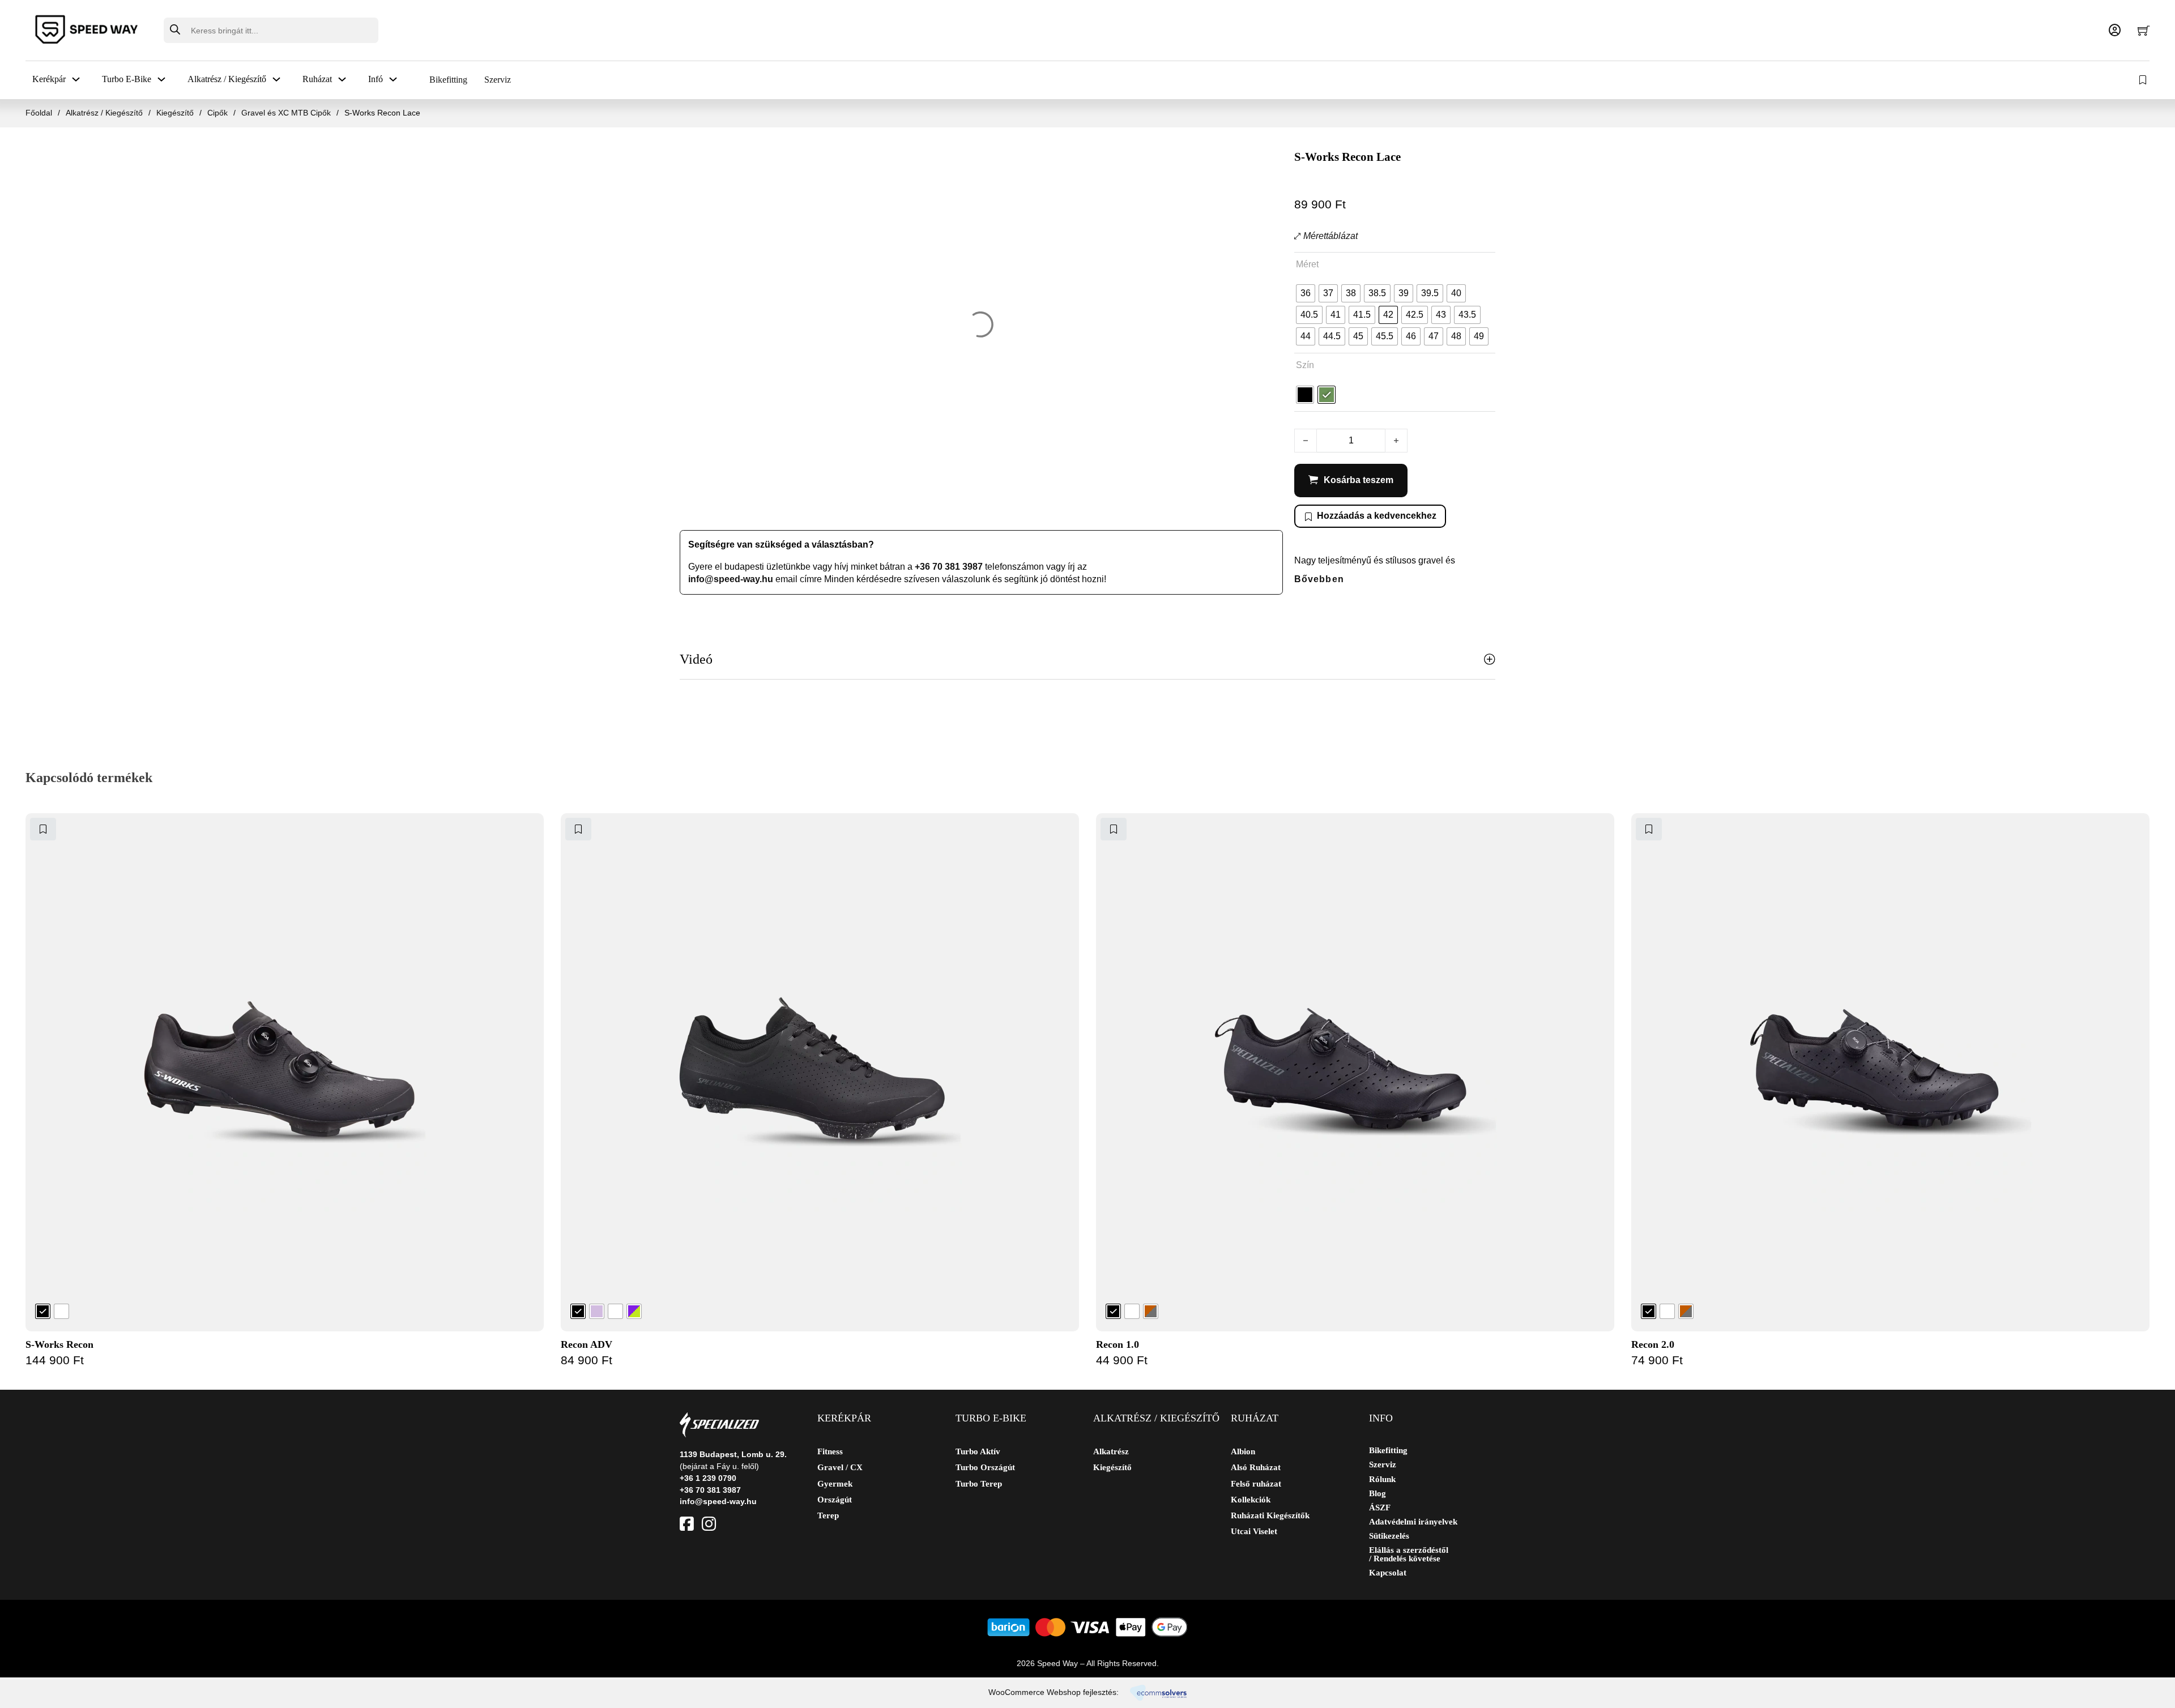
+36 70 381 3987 (949, 567)
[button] (1087, 660)
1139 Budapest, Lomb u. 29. (733, 1454)
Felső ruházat (1256, 1484)
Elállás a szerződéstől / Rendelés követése (1409, 1555)
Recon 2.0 (1653, 1344)
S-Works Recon (59, 1344)
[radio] (1306, 293)
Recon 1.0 (1118, 1344)
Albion (1243, 1451)
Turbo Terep (979, 1484)
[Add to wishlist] (43, 829)
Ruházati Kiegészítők (1270, 1515)
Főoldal (39, 113)
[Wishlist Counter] (2144, 80)
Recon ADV (587, 1344)
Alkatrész (1111, 1451)
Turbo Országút (985, 1467)
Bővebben (1319, 579)
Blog (1377, 1494)
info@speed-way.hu (731, 579)
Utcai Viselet (1254, 1531)
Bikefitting (448, 80)
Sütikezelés (1389, 1536)
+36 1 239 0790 (708, 1478)
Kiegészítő (175, 113)
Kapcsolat (1388, 1573)
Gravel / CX (840, 1467)
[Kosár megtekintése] (2144, 30)
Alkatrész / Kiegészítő (104, 113)
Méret (1307, 264)
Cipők (217, 113)
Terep (828, 1515)
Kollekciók (1251, 1500)
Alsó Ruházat (1256, 1467)
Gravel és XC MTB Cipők (286, 113)
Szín (1305, 365)
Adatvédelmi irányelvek (1413, 1522)
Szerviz (498, 80)
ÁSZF (1380, 1508)
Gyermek (835, 1484)
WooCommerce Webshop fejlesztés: (1054, 1692)
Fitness (830, 1451)
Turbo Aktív (978, 1451)
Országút (835, 1500)
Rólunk (1382, 1479)
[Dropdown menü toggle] (76, 79)
